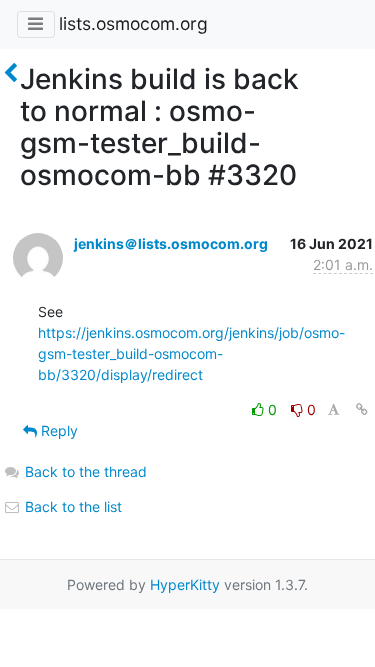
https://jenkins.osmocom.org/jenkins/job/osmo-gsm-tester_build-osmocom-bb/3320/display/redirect (191, 353)
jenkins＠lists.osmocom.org (171, 243)
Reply (57, 430)
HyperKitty (185, 584)
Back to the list (71, 506)
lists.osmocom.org (133, 23)
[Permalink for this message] (362, 409)
